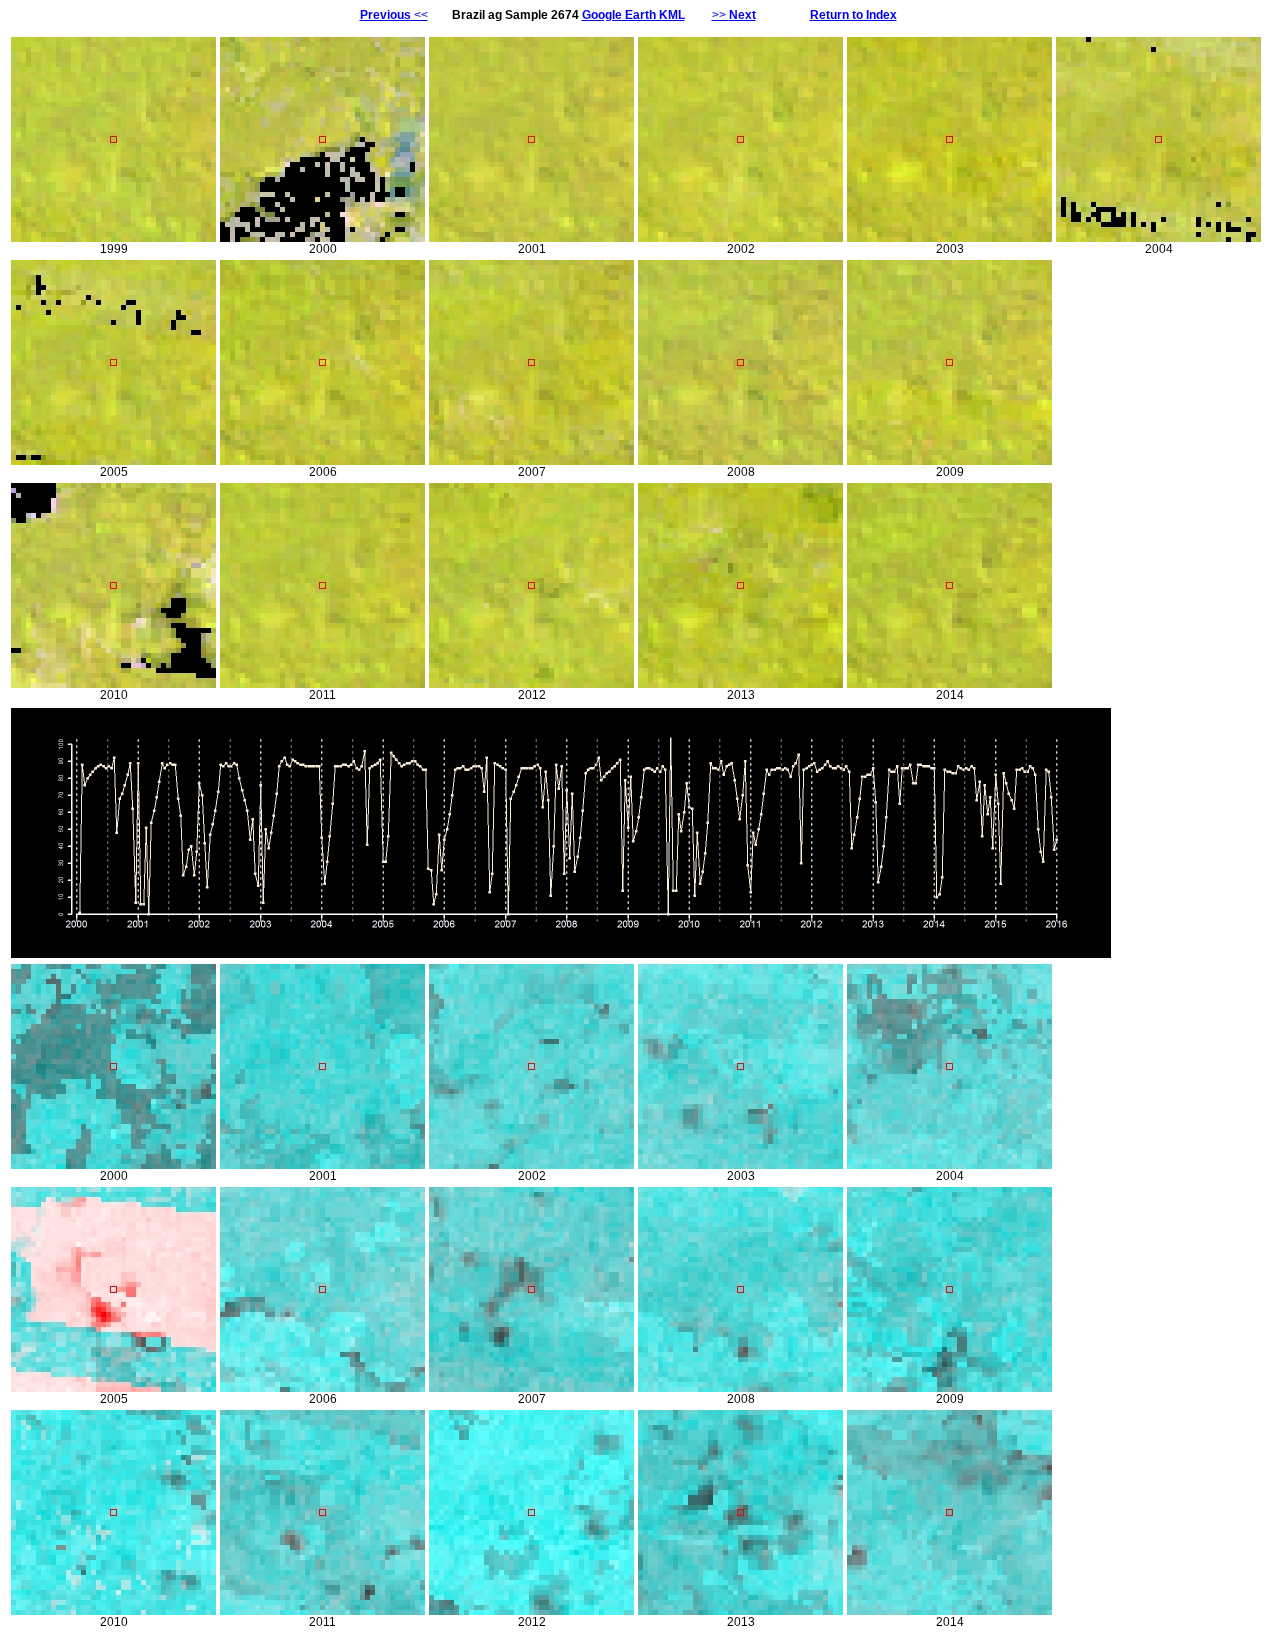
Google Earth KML (633, 15)
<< (394, 15)
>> (734, 15)
